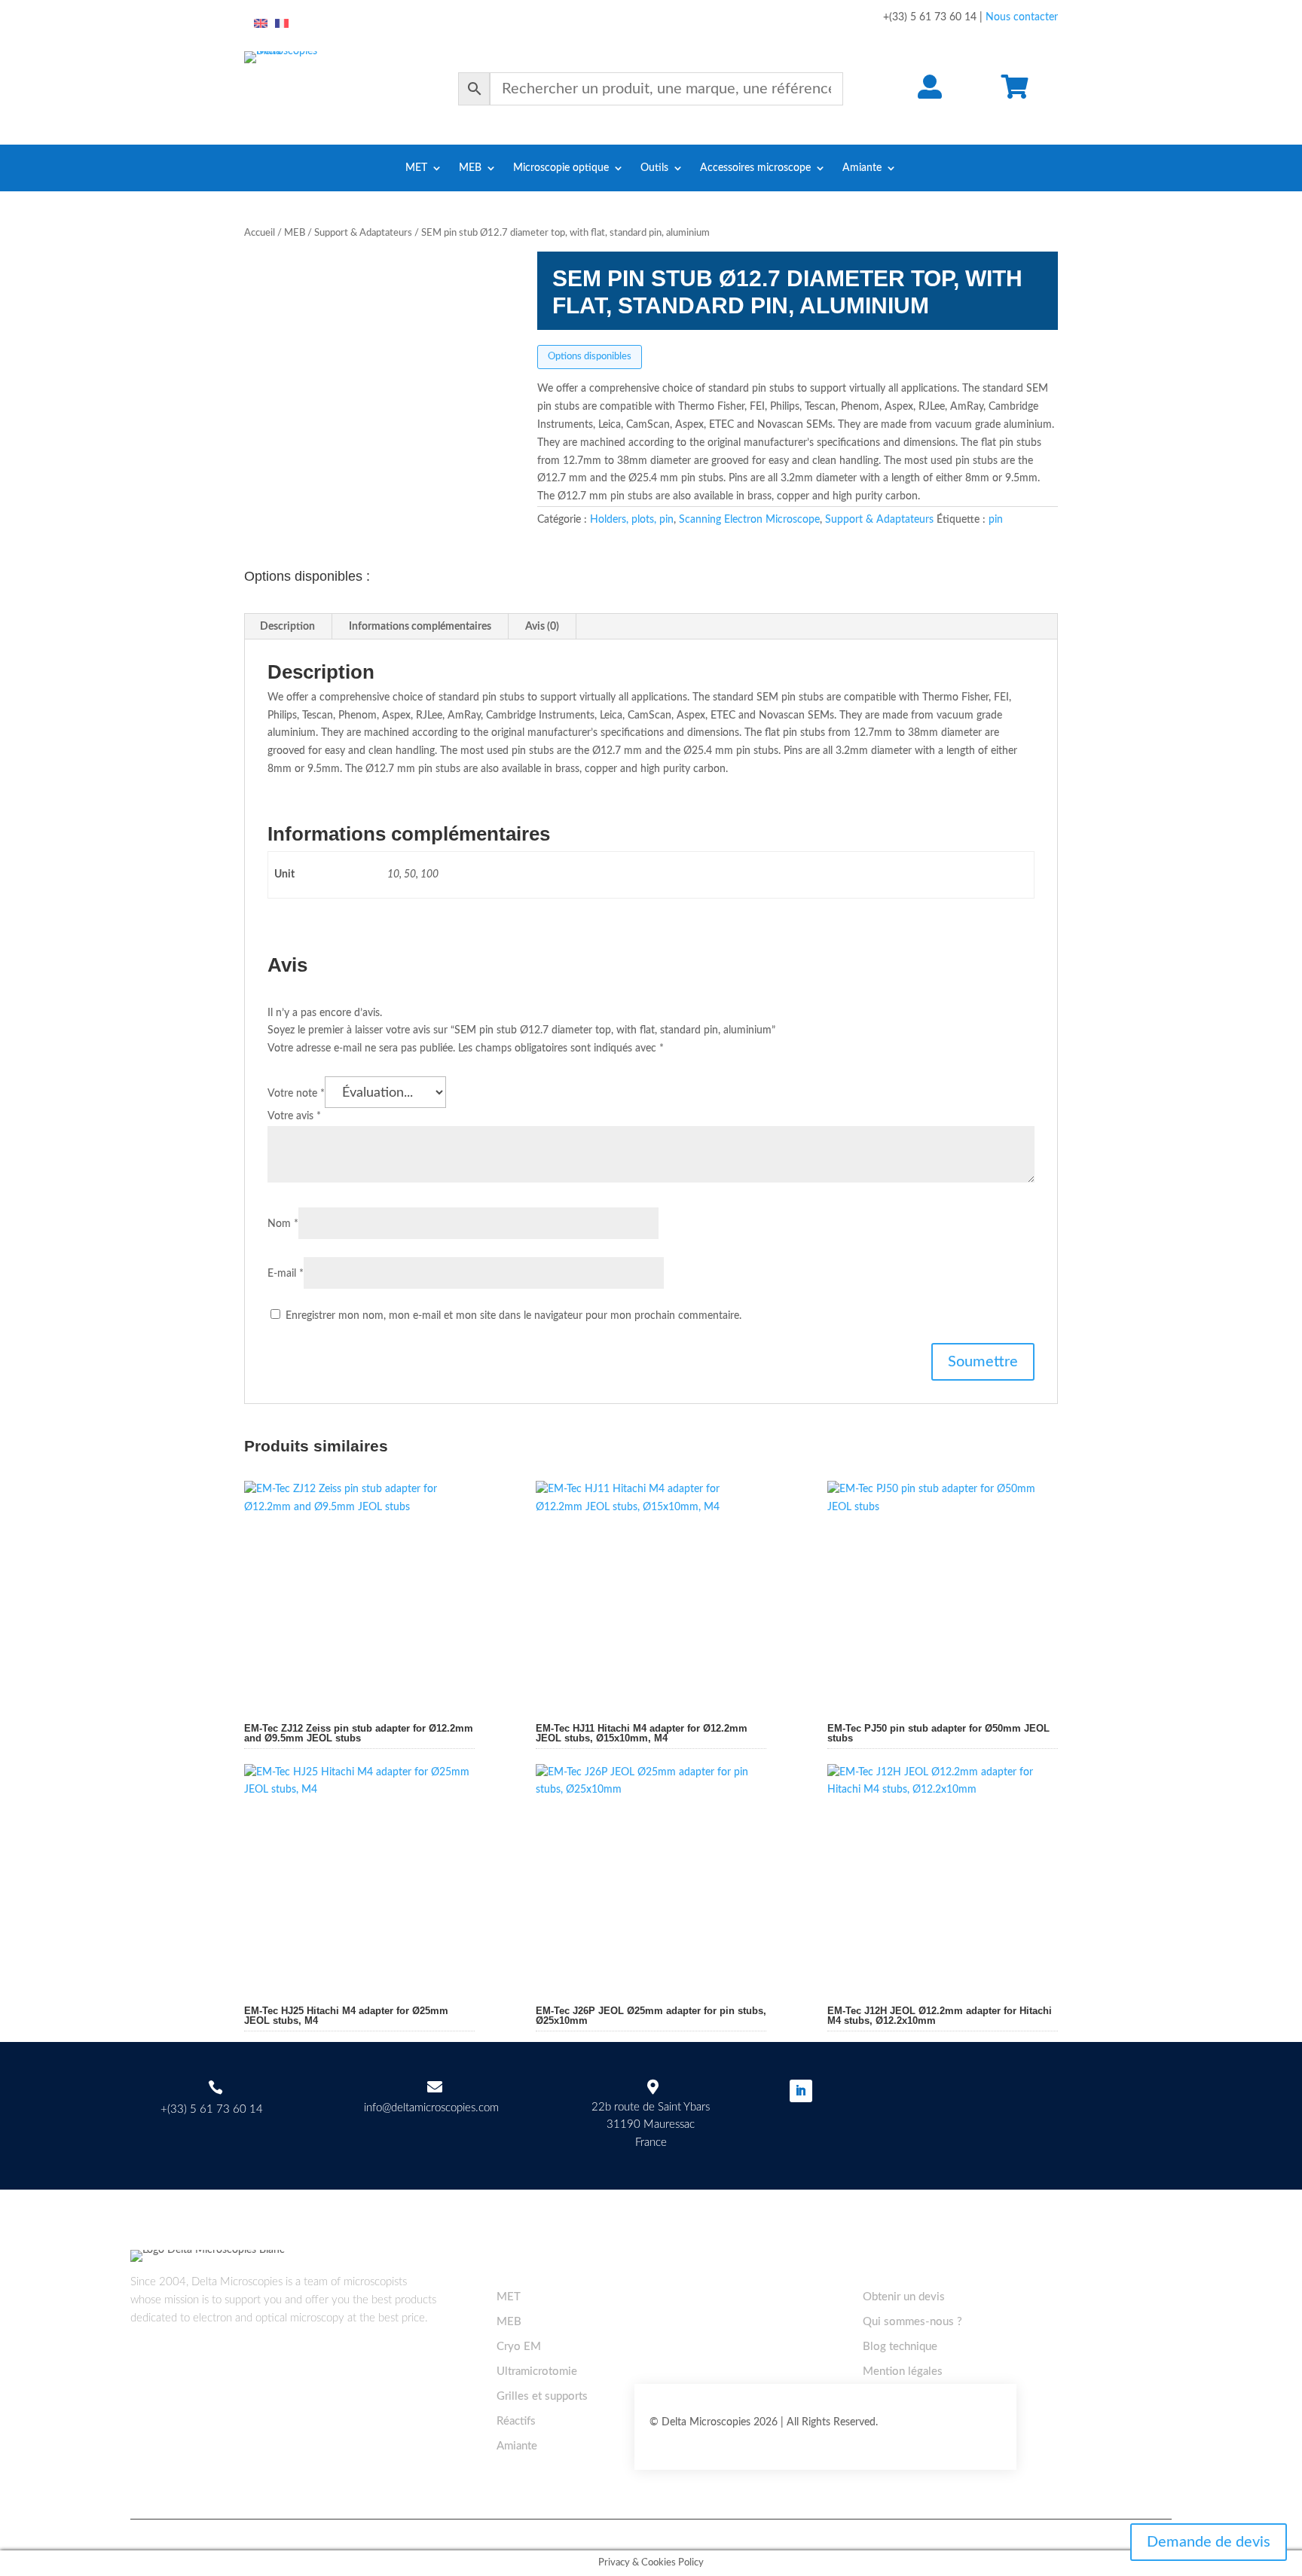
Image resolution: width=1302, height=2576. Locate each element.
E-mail (286, 1274)
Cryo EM (519, 2347)
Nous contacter (1022, 17)
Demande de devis (1209, 2542)
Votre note (296, 1094)
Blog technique (900, 2347)
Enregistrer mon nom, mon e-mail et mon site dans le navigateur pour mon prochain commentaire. (513, 1316)
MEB (470, 168)
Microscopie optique (561, 168)
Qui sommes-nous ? (912, 2322)
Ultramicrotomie (537, 2372)
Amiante (862, 168)
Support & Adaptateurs (363, 233)
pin (996, 520)
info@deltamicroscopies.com (431, 2108)
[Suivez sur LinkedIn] (801, 2091)
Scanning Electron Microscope (749, 520)
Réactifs (516, 2421)
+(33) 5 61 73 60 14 (212, 2109)
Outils (654, 168)
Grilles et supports (542, 2396)
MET (416, 168)
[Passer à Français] (282, 24)
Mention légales (903, 2372)
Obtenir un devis (904, 2297)
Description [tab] (287, 627)
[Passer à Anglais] (261, 24)
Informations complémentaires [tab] (420, 627)
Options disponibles (590, 357)
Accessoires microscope (755, 168)
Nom (283, 1224)
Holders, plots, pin (632, 520)
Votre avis (294, 1116)
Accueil (260, 233)
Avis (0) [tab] (542, 627)
